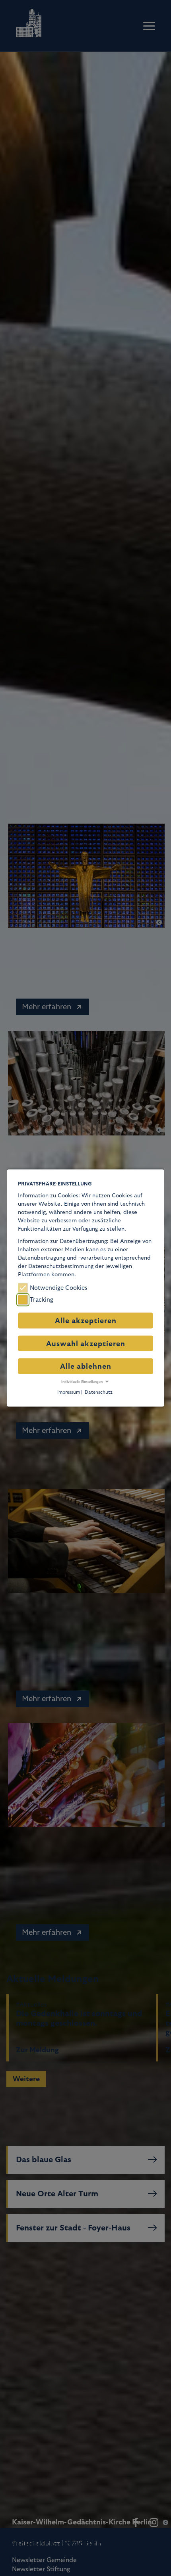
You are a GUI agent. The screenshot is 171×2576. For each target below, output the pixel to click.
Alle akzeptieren (86, 1321)
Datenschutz (99, 1392)
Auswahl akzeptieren (86, 1344)
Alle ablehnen (86, 1366)
